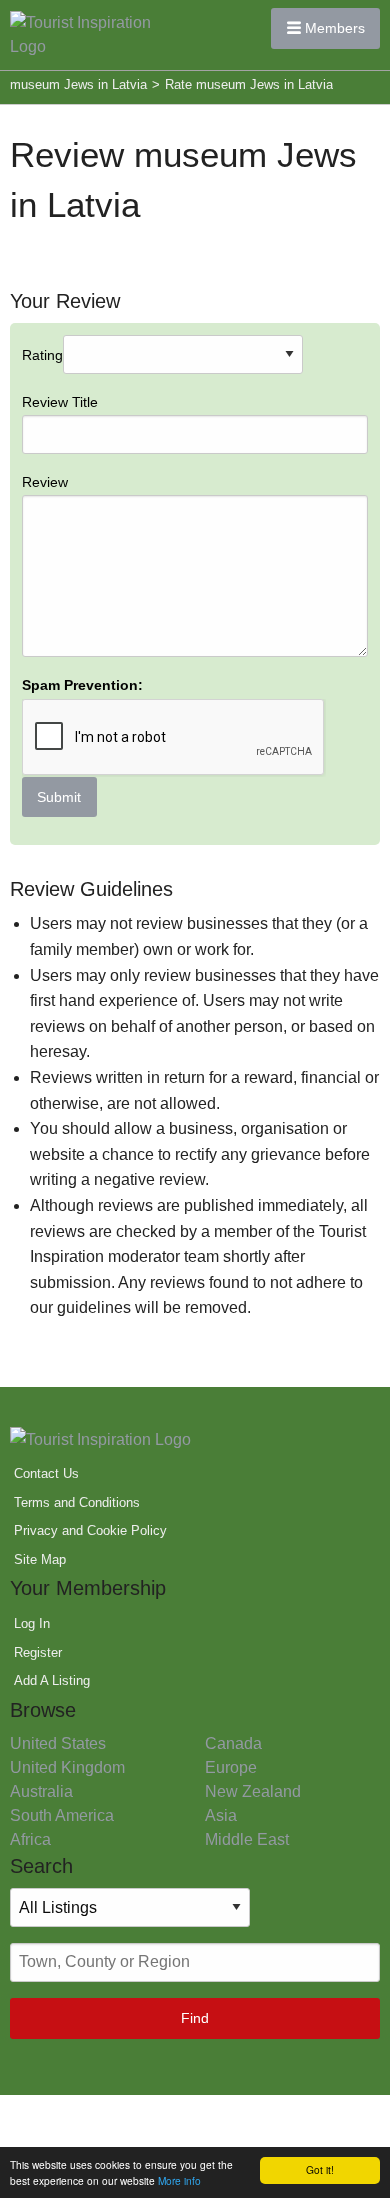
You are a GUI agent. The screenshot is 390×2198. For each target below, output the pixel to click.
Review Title (60, 402)
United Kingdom (67, 1767)
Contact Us (46, 1473)
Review (45, 482)
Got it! (320, 2169)
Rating (82, 576)
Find (195, 2018)
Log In (32, 1623)
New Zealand (253, 1791)
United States (58, 1743)
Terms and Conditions (77, 1502)
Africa (30, 1839)
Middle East (247, 1839)
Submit (59, 797)
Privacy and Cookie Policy (90, 1530)
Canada (233, 1743)
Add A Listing (52, 1680)
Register (38, 1652)
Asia (221, 1815)
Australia (41, 1791)
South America (62, 1815)
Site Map (40, 1559)
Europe (231, 1767)
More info (179, 2180)
